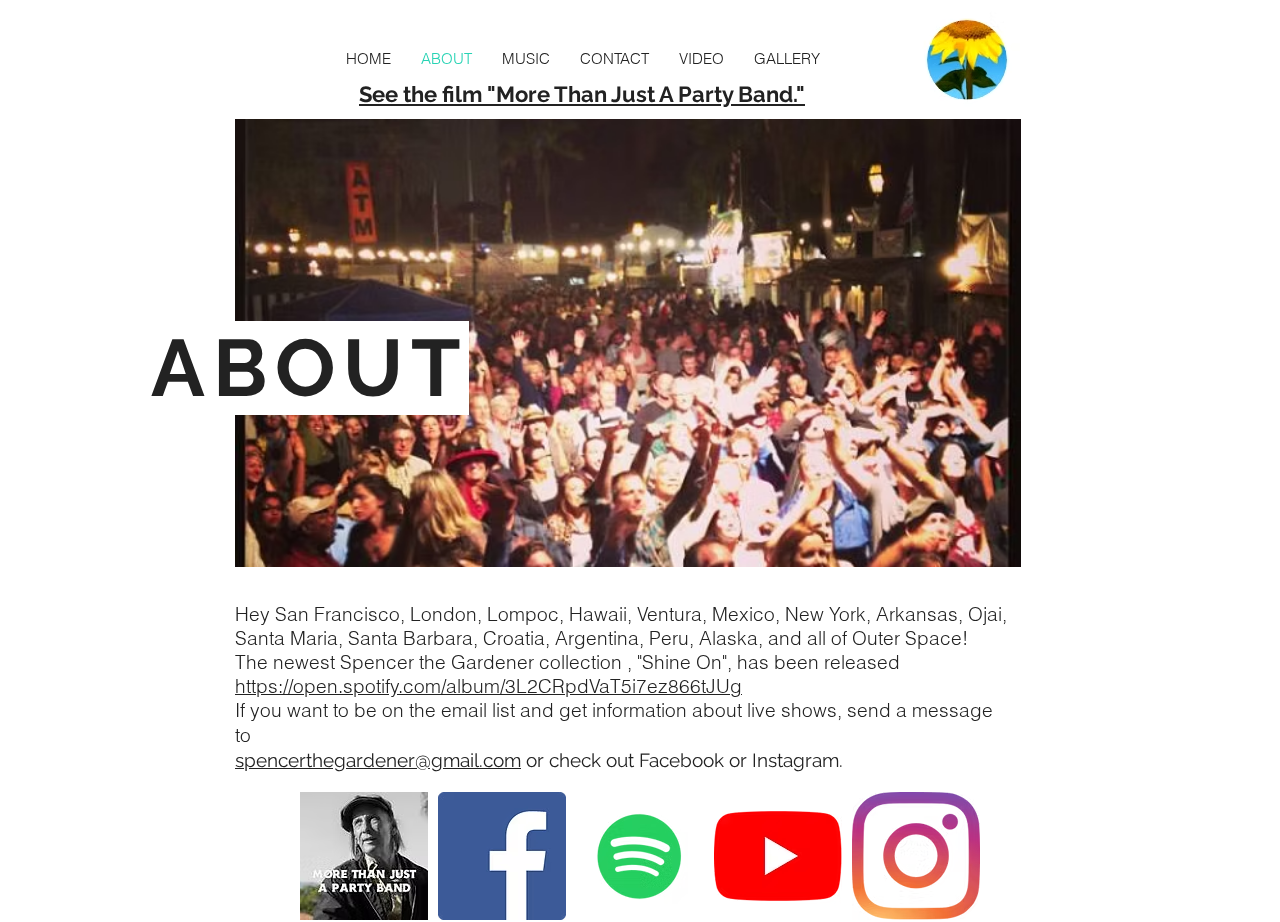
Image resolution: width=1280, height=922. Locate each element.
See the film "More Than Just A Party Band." (582, 94)
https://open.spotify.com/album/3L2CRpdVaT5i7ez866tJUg (488, 686)
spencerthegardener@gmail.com (378, 760)
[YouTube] (778, 856)
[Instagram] (916, 856)
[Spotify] (640, 856)
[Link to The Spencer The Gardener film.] (364, 856)
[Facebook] (502, 856)
